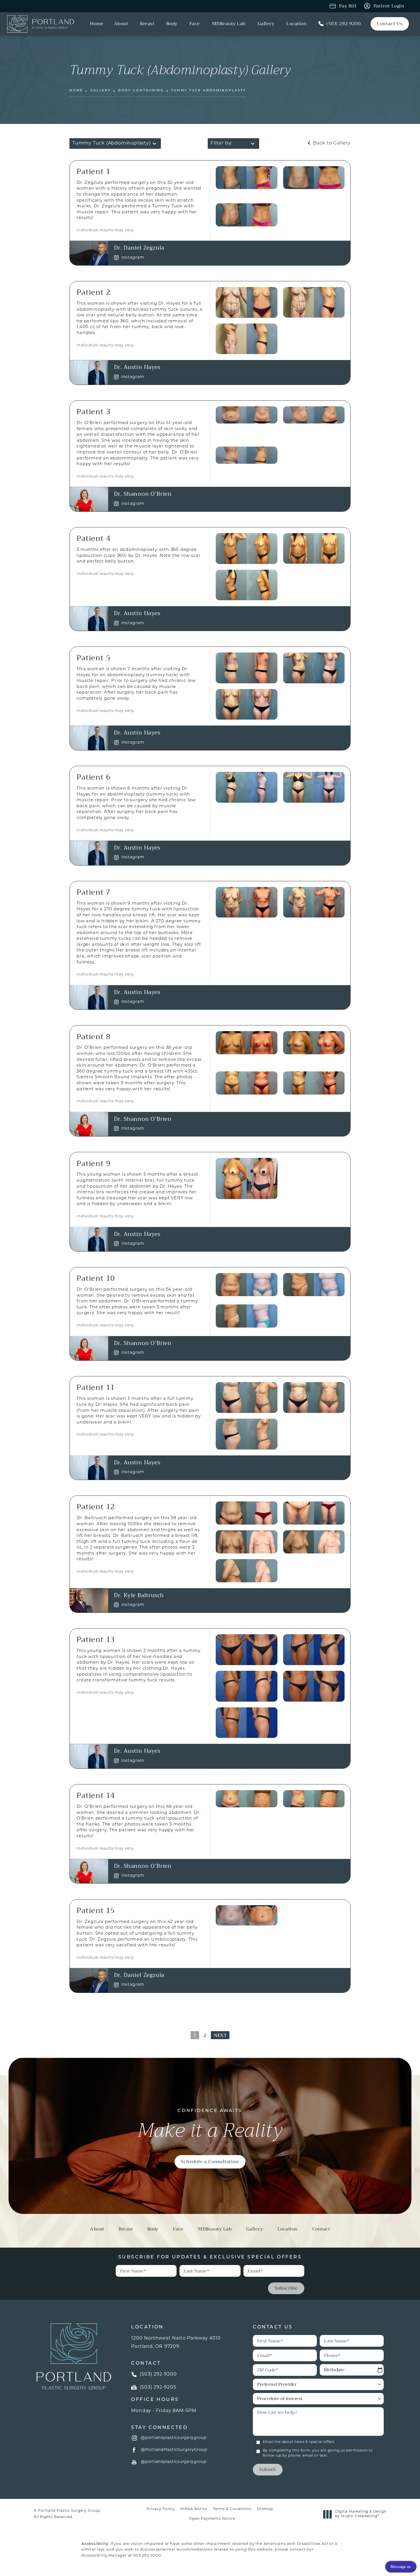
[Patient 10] (247, 1285)
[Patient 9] (247, 1178)
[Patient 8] (247, 1043)
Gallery (101, 91)
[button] (135, 2438)
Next (220, 2035)
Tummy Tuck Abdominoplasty (209, 91)
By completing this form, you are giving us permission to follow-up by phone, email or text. (318, 2453)
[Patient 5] (247, 668)
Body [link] (172, 24)
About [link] (121, 24)
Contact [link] (321, 2230)
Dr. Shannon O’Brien (143, 494)
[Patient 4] (247, 549)
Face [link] (195, 24)
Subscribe (286, 2288)
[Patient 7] (247, 902)
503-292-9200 (147, 2556)
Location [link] (296, 24)
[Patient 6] (247, 787)
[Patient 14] (247, 1799)
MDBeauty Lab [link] (229, 24)
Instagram (133, 258)
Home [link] (97, 24)
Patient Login (389, 6)
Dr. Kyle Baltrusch (139, 1595)
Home (76, 91)
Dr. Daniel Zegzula (139, 248)
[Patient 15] (247, 1916)
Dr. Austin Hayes (137, 367)
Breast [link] (147, 24)
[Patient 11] (247, 1398)
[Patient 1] (247, 178)
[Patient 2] (247, 302)
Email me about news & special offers (299, 2442)
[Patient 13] (247, 1650)
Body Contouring (141, 91)
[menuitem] (97, 24)
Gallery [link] (266, 24)
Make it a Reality (210, 2125)
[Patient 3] (247, 415)
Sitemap (265, 2509)
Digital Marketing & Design (361, 2514)
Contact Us (390, 24)
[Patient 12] (247, 1513)
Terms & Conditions (232, 2509)
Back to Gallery (331, 143)
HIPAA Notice (194, 2509)
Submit (268, 2469)
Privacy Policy (161, 2509)
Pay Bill (348, 6)
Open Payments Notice (212, 2519)
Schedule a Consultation (210, 2162)
